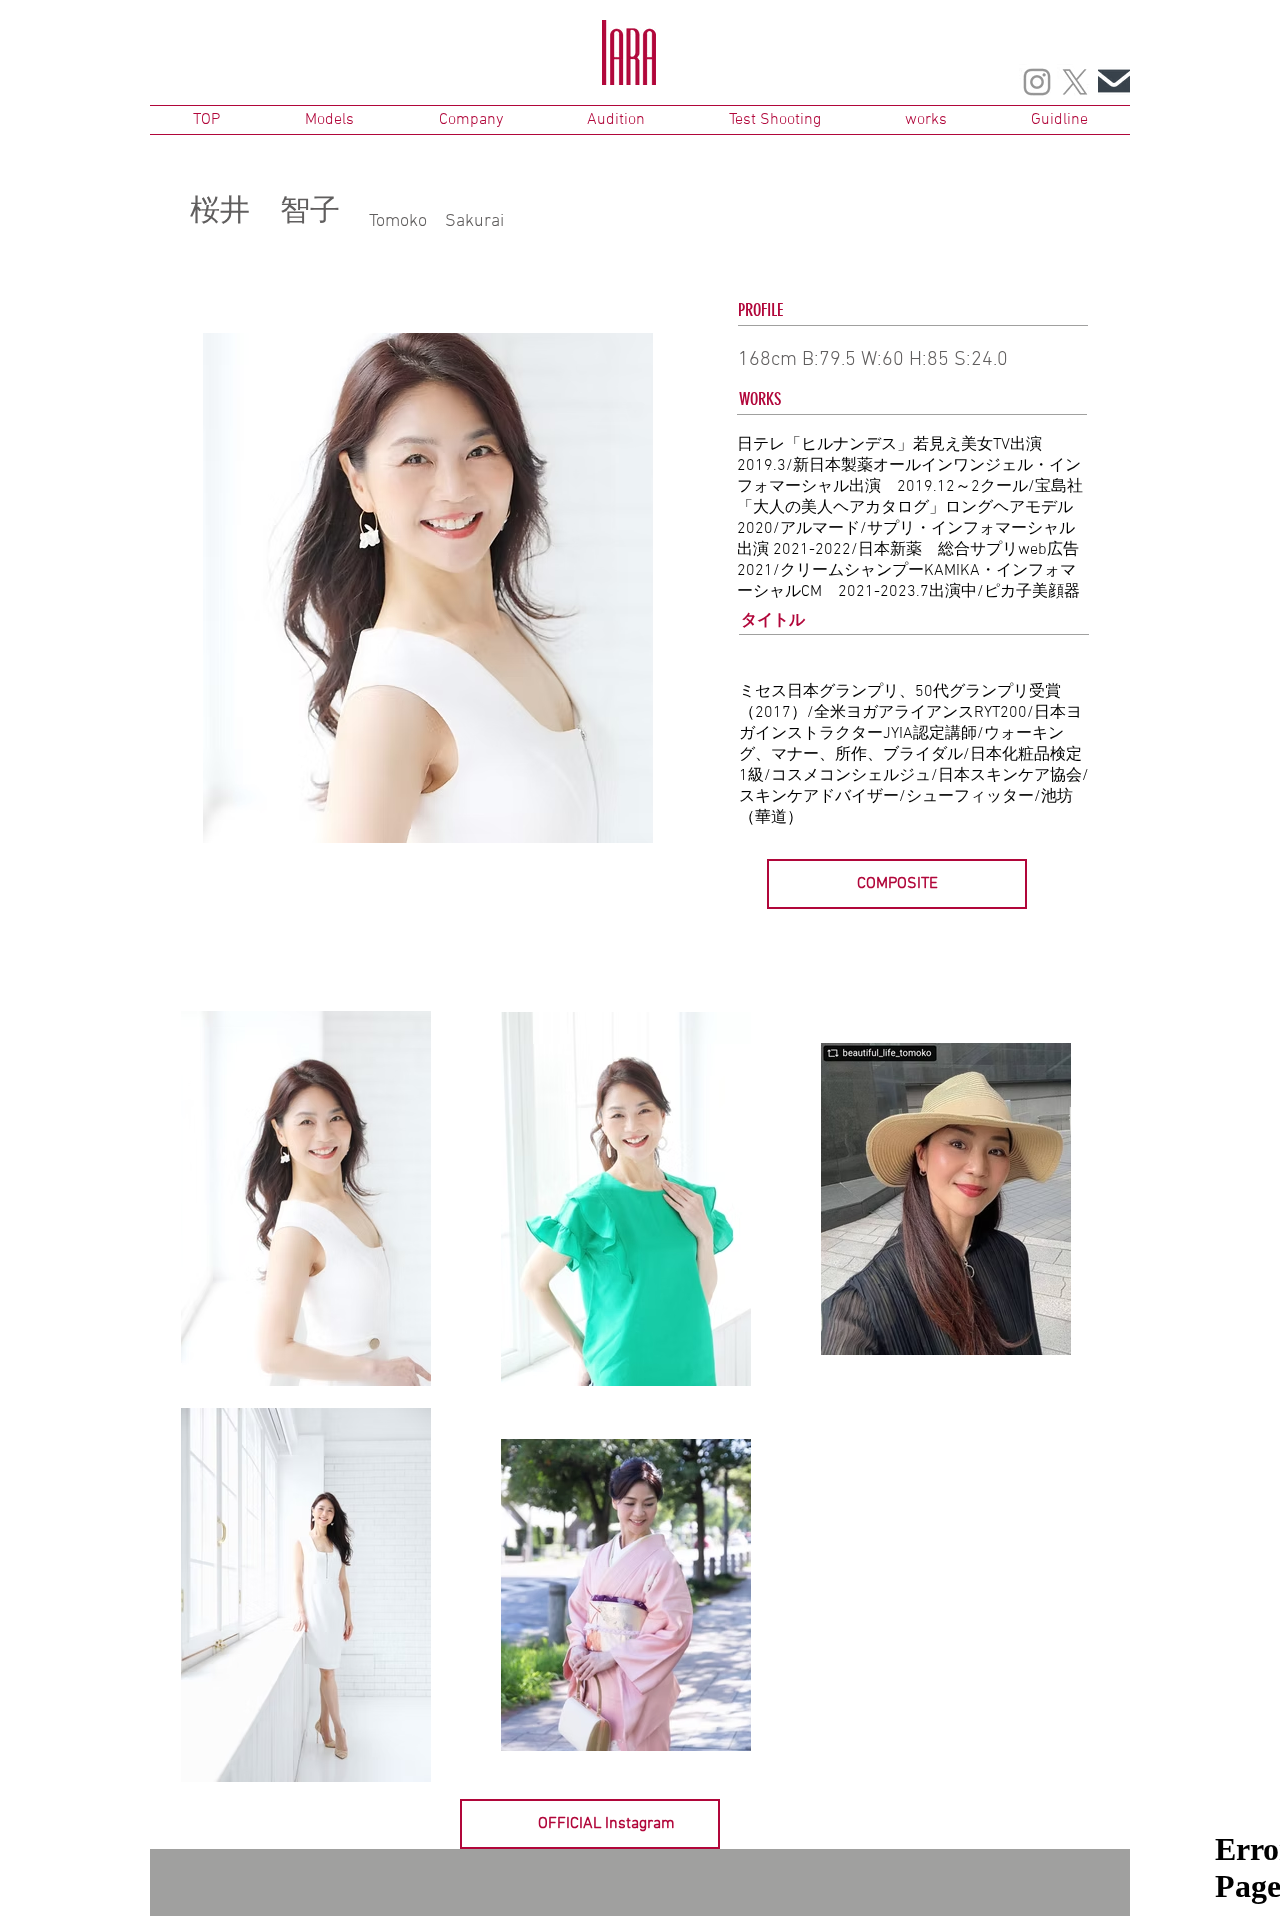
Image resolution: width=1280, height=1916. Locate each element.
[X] (1075, 82)
